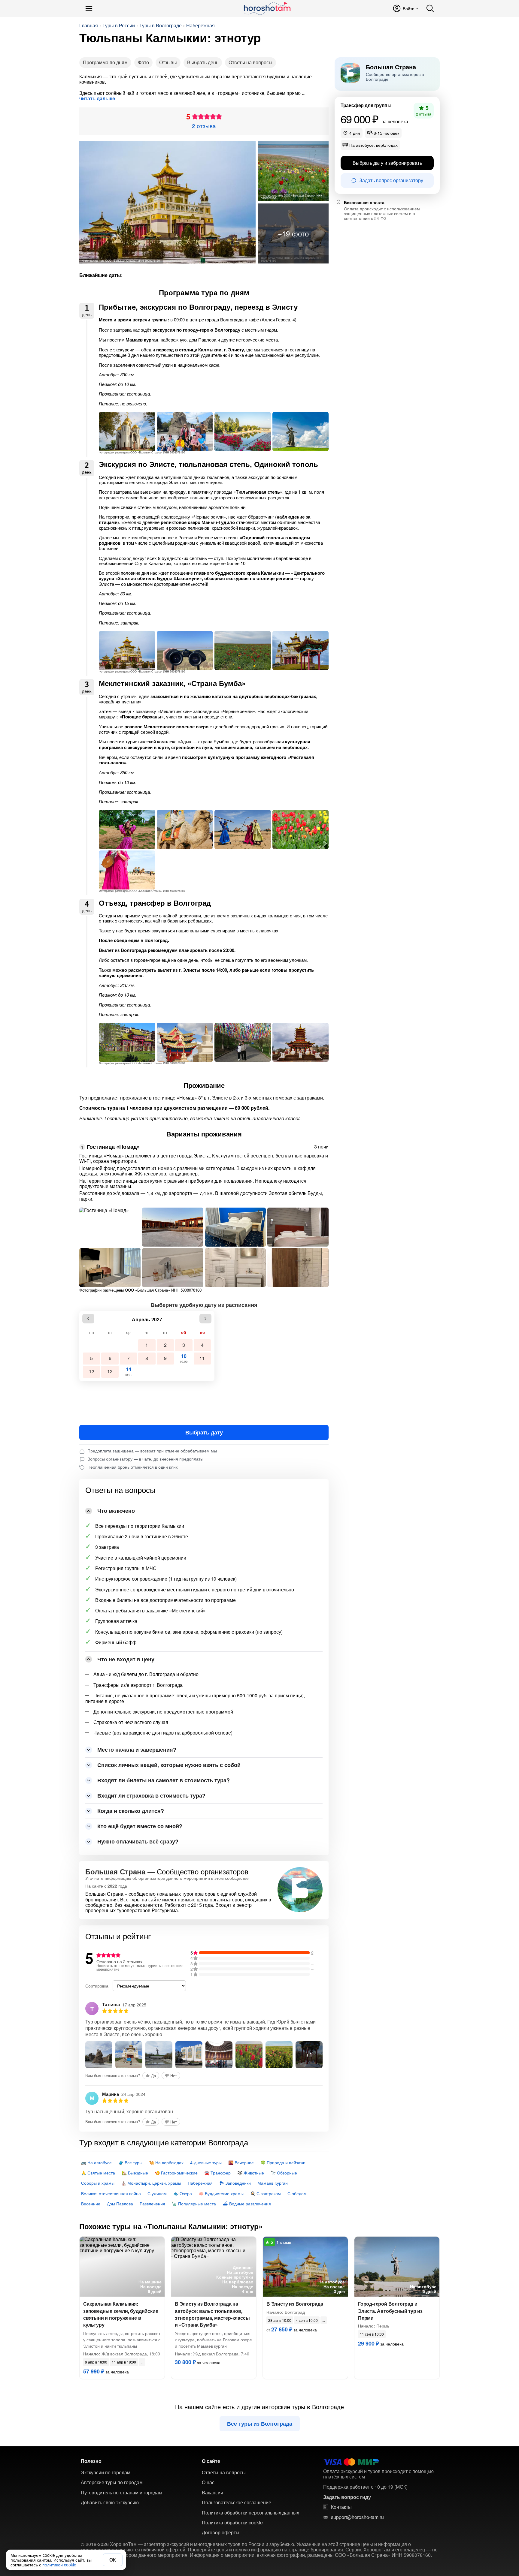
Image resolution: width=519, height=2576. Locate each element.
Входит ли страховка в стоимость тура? (151, 1795)
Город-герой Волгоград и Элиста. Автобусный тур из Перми (390, 2311)
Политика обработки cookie (232, 2523)
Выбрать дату (204, 1432)
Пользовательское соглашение (237, 2502)
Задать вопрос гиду (347, 2497)
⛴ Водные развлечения (247, 2204)
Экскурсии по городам (106, 2472)
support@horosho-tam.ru (357, 2517)
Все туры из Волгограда (260, 2424)
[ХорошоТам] (267, 8)
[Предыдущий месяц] (88, 1319)
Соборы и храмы (98, 2183)
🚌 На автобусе (96, 2162)
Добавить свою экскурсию (110, 2502)
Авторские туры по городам (112, 2482)
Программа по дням (105, 62)
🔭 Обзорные (284, 2173)
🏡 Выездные (135, 2173)
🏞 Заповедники (235, 2183)
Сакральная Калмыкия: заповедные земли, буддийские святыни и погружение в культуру (121, 2314)
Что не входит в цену (126, 1659)
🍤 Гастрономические (176, 2173)
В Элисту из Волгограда (295, 2304)
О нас (208, 2482)
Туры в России (119, 26)
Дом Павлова (120, 2204)
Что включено (116, 1511)
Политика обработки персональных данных (250, 2513)
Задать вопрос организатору (391, 180)
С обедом (297, 2193)
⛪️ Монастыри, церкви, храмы (151, 2183)
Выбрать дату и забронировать (387, 163)
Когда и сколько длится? (131, 1811)
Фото (143, 62)
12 (92, 1371)
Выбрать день (203, 62)
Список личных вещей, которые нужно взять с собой (169, 1765)
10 (184, 1358)
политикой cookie (59, 2565)
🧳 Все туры (130, 2162)
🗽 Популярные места (194, 2204)
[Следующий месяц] (205, 1319)
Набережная (200, 26)
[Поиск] (430, 8)
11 (202, 1358)
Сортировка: (97, 1986)
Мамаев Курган (273, 2183)
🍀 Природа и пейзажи (283, 2162)
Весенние (91, 2204)
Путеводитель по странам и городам (121, 2493)
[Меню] (89, 8)
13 (110, 1371)
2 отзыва (204, 126)
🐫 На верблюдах (166, 2162)
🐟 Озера (183, 2193)
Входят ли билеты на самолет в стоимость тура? (164, 1780)
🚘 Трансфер (217, 2173)
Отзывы (168, 62)
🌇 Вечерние (241, 2162)
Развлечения (152, 2204)
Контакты (341, 2507)
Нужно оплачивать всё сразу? (138, 1841)
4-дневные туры (206, 2162)
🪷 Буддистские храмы (221, 2193)
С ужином (157, 2193)
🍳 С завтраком (266, 2193)
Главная (89, 26)
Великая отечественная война (111, 2193)
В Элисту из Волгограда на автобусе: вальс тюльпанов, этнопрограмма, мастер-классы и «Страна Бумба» (212, 2314)
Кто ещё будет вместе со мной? (140, 1826)
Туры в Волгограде (161, 26)
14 (128, 1371)
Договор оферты (221, 2532)
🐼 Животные (251, 2173)
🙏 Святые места (98, 2173)
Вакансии (212, 2493)
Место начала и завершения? (137, 1750)
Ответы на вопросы (250, 62)
